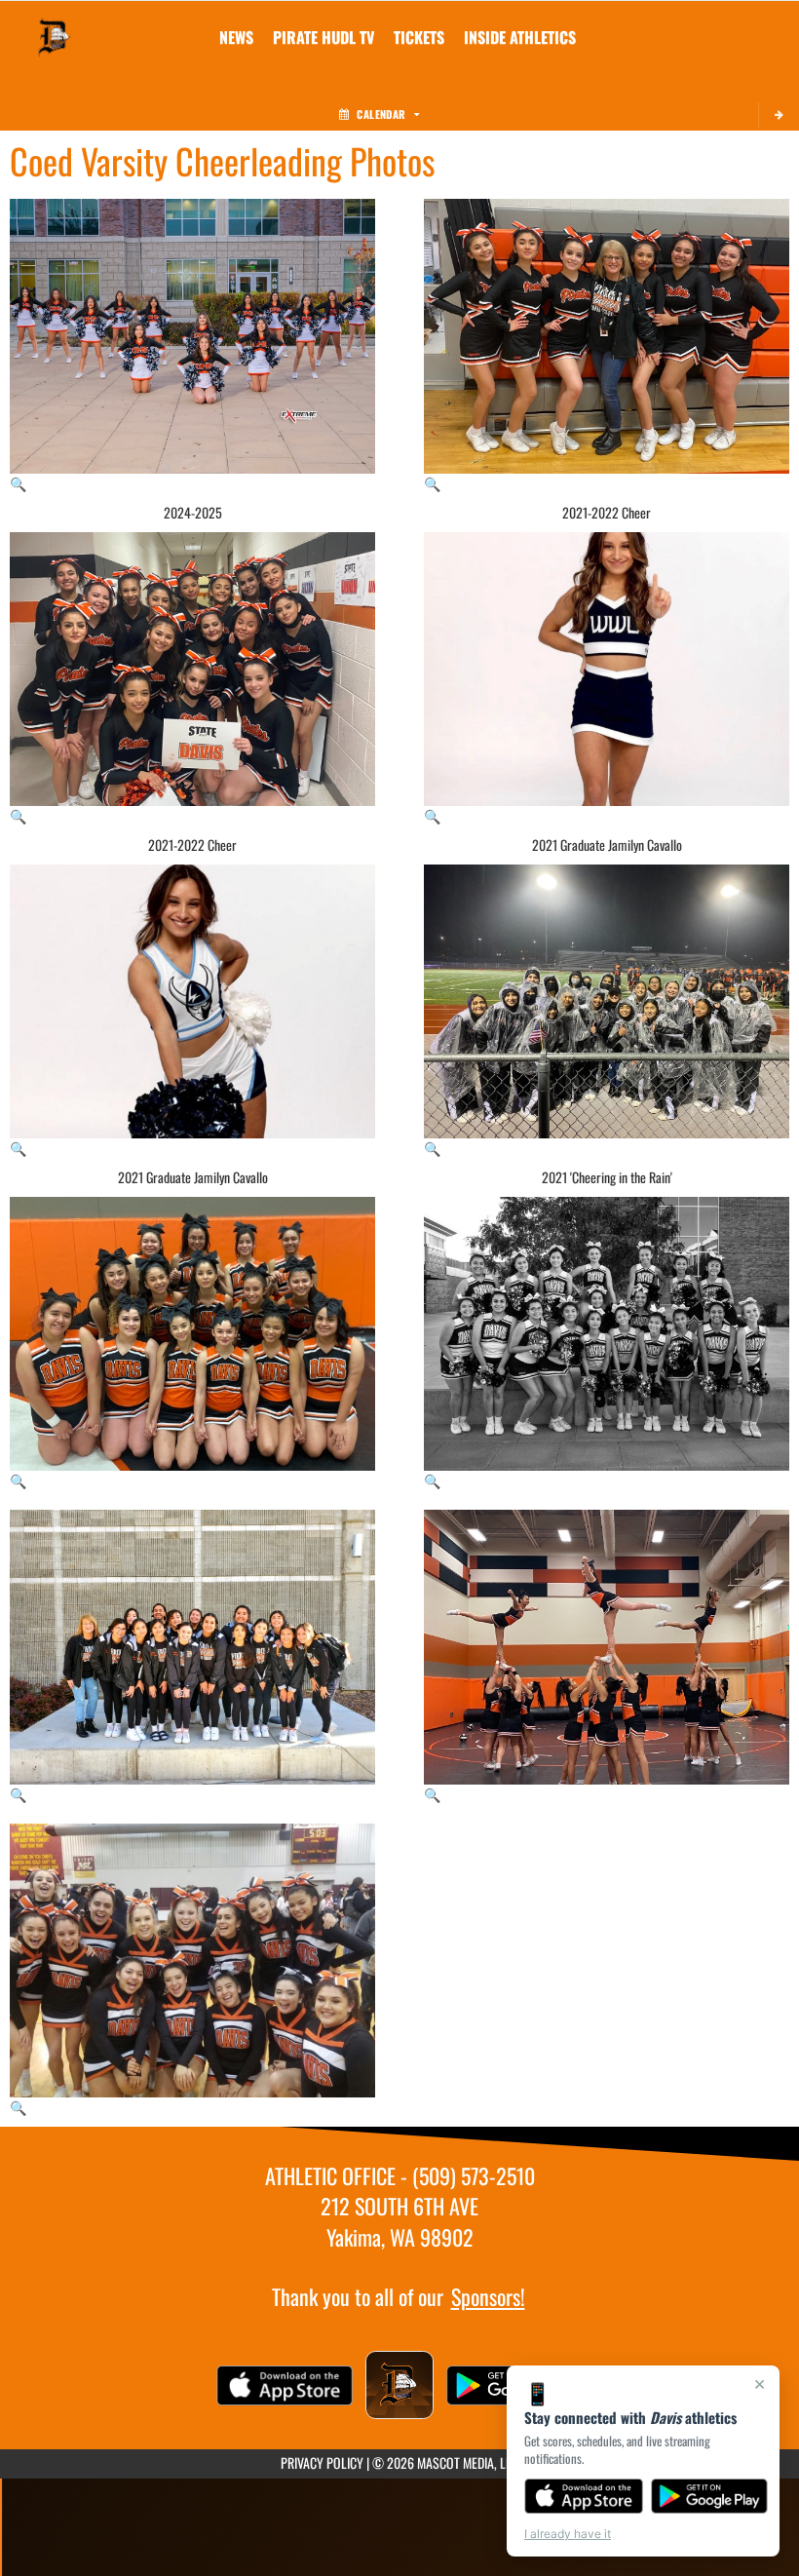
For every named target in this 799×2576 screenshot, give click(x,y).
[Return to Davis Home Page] (55, 25)
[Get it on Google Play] (710, 2496)
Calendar (381, 114)
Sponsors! (488, 2296)
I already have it (568, 2534)
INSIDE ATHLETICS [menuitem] (520, 37)
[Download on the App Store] (584, 2496)
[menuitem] (236, 37)
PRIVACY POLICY (322, 2462)
